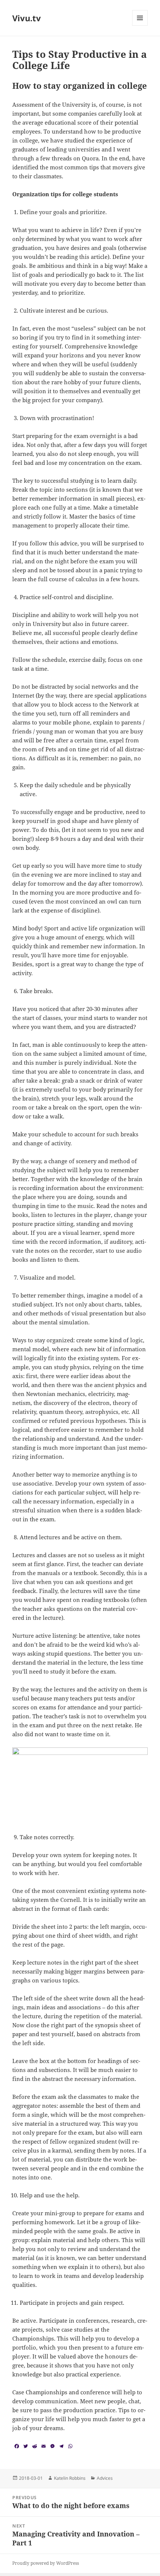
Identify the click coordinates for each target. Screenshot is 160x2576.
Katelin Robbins (70, 2478)
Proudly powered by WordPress (46, 2563)
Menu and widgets (140, 26)
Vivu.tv (27, 18)
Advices (105, 2478)
